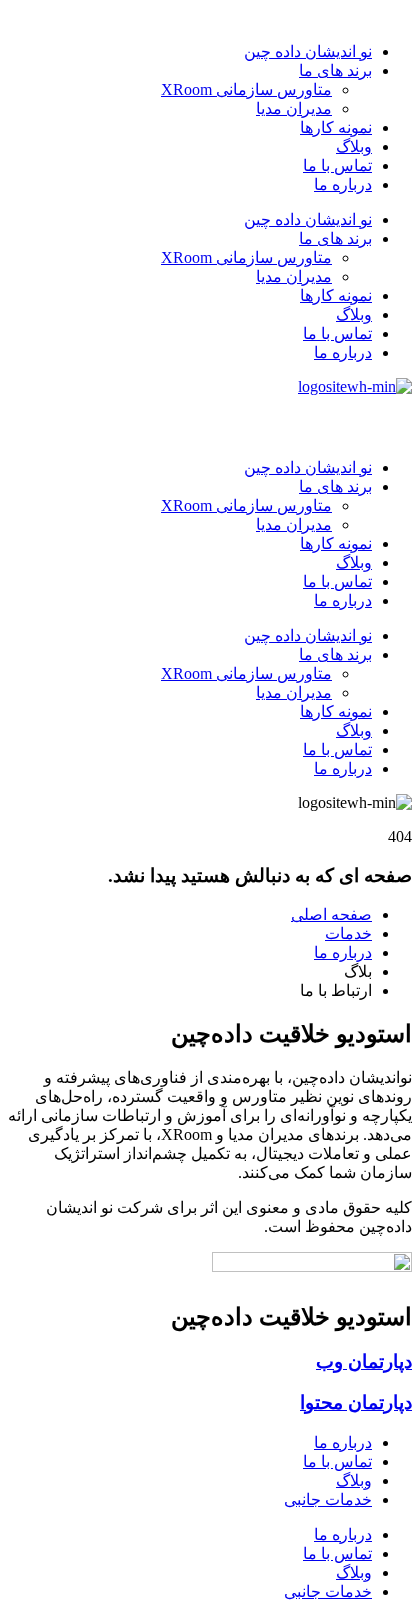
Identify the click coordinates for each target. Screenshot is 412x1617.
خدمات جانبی (328, 1499)
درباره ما (343, 184)
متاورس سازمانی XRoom (246, 89)
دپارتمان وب (364, 1361)
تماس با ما (337, 165)
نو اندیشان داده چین (308, 51)
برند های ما (335, 70)
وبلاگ (354, 146)
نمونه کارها (336, 127)
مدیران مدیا (294, 108)
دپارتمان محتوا (356, 1402)
